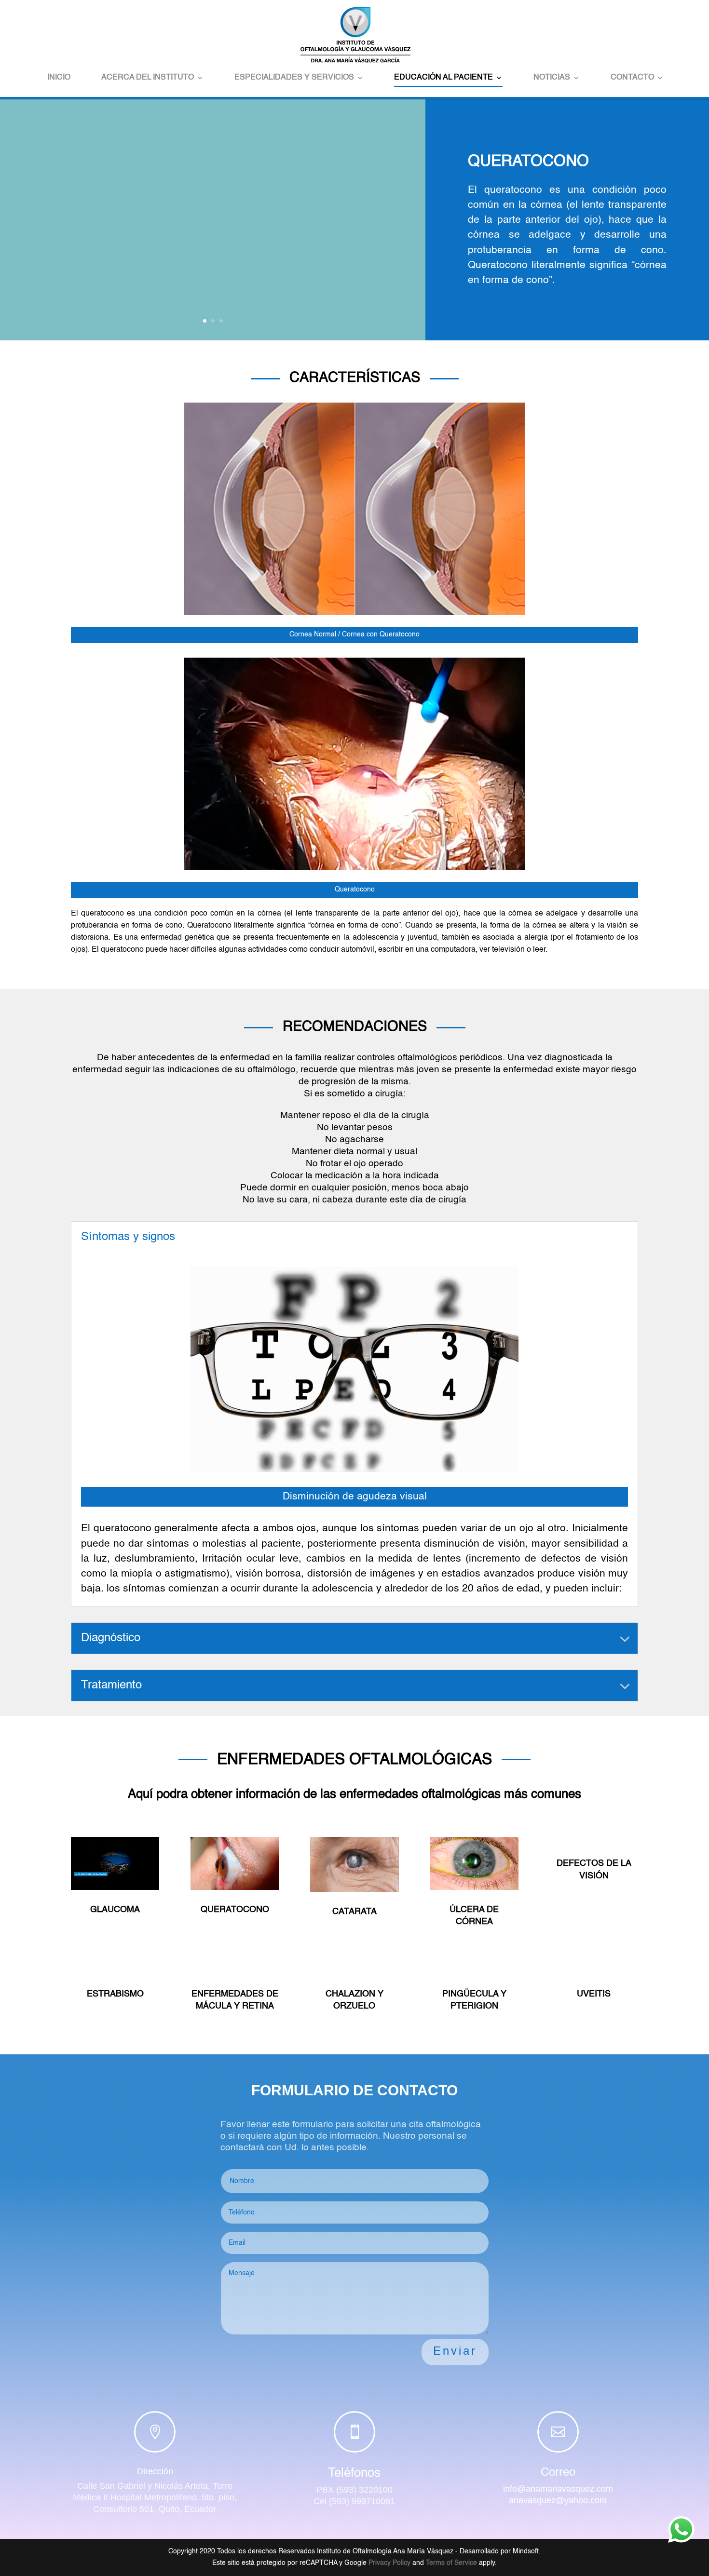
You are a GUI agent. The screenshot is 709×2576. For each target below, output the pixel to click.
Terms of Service (451, 2563)
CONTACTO (632, 78)
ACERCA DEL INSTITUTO (148, 78)
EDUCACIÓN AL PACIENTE (443, 78)
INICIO (59, 78)
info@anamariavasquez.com (558, 2489)
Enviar (455, 2352)
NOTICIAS (552, 78)
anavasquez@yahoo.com (558, 2500)
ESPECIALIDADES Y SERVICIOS (294, 78)
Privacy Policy (389, 2563)
